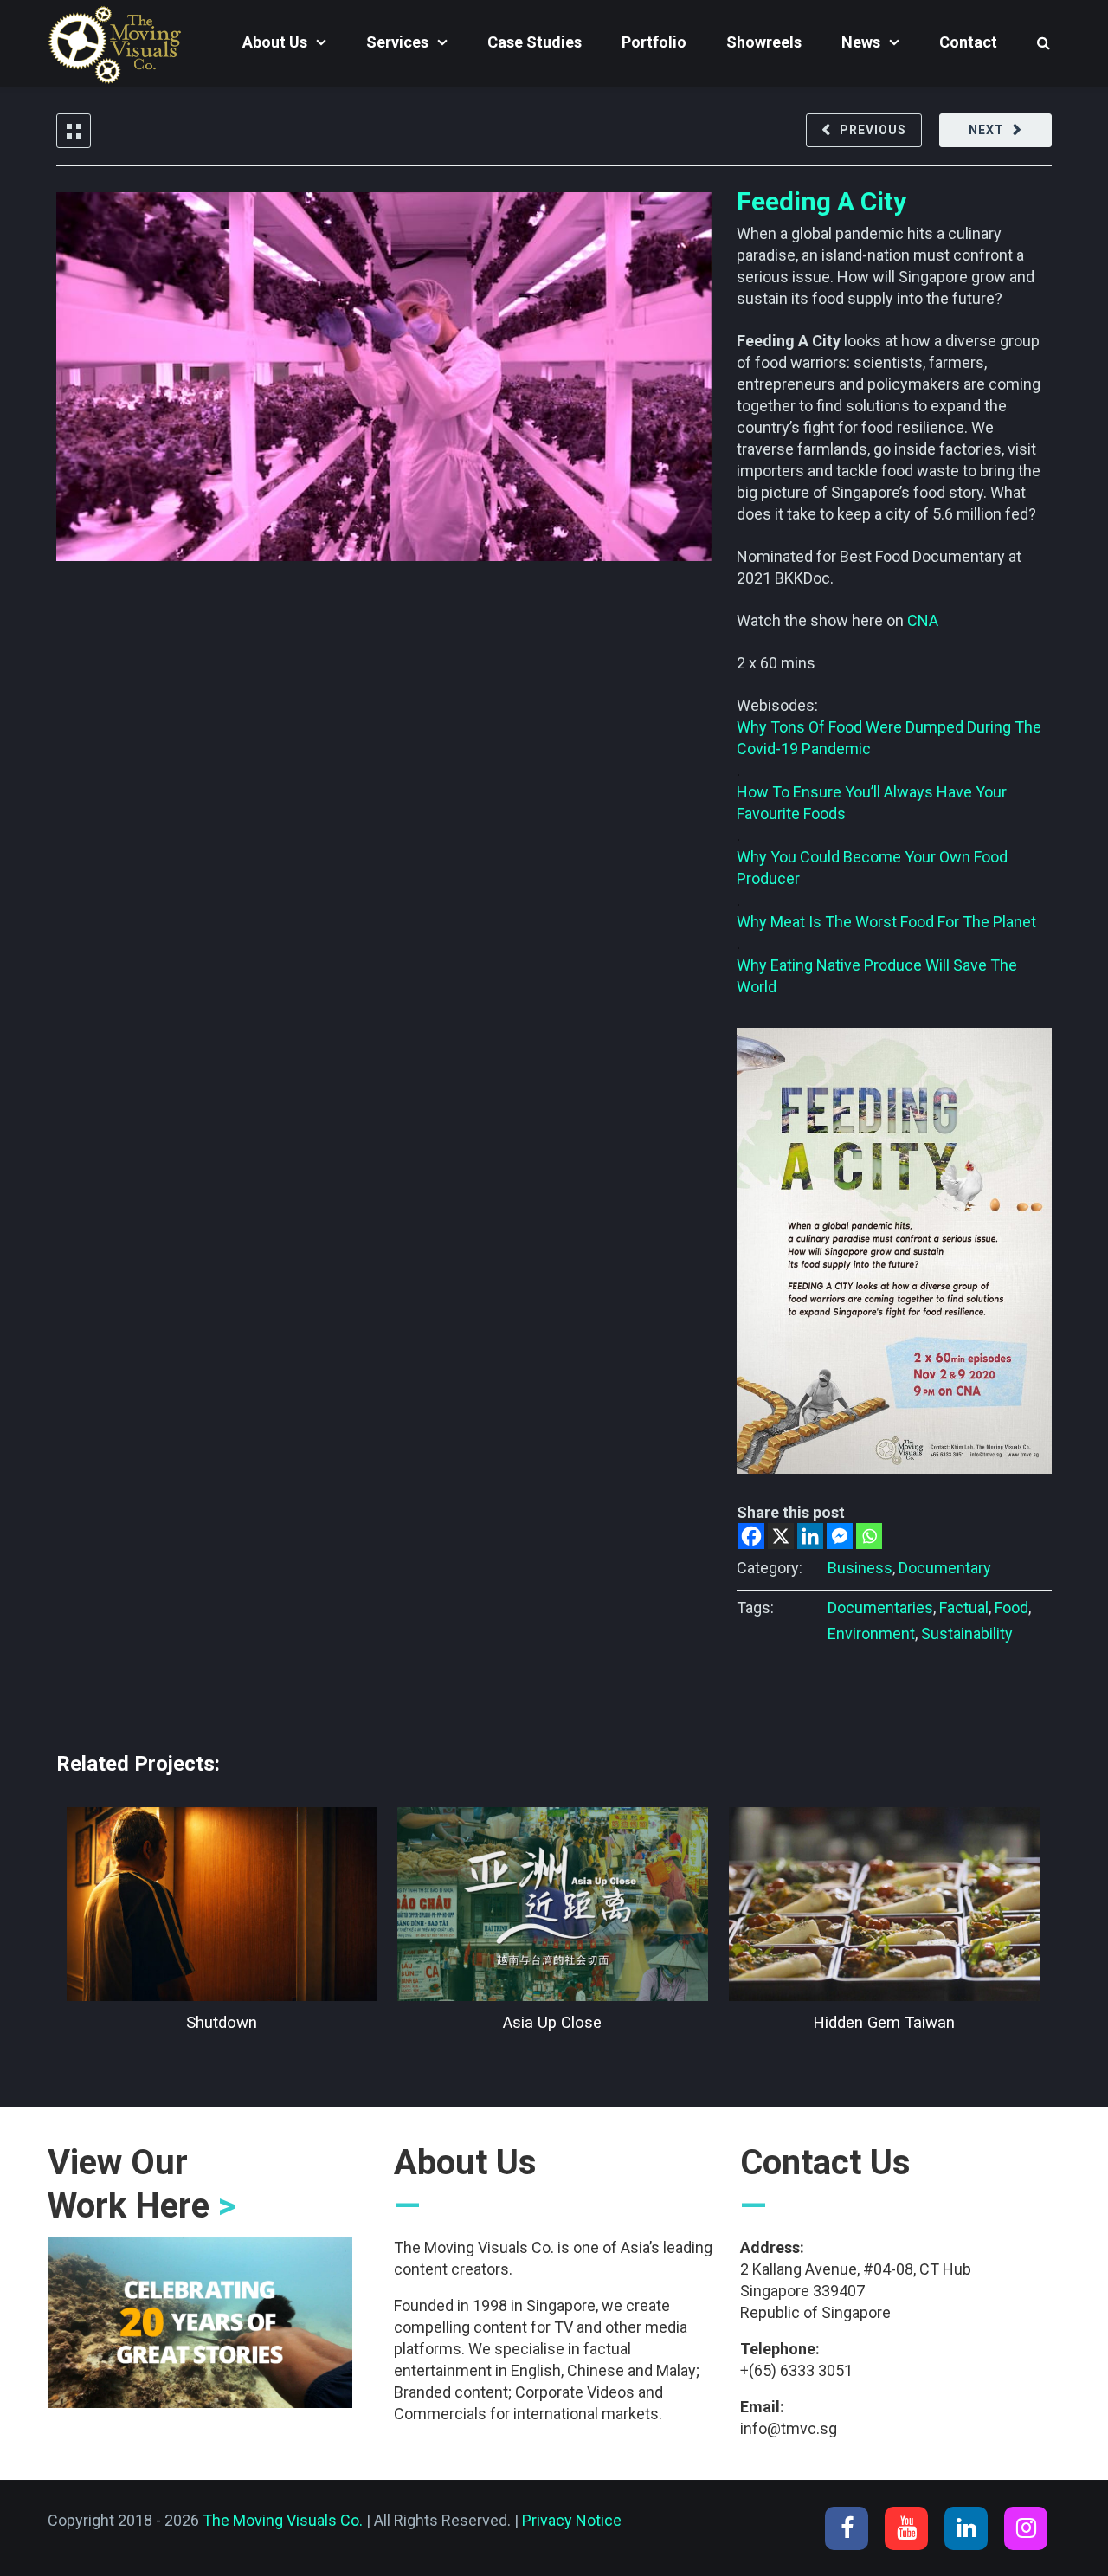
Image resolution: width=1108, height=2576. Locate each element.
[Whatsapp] (869, 1536)
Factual (964, 1608)
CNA (923, 620)
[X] (781, 1536)
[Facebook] (751, 1536)
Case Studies (535, 42)
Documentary (945, 1568)
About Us (275, 42)
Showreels (764, 42)
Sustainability (967, 1633)
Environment (871, 1633)
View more (222, 1904)
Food (1011, 1608)
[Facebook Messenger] (840, 1536)
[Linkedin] (810, 1536)
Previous (873, 130)
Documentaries (880, 1608)
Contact (968, 42)
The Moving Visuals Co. (283, 2520)
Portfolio (654, 42)
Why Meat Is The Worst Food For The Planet (886, 922)
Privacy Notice (572, 2520)
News (861, 42)
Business (860, 1568)
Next (986, 130)
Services (397, 42)
